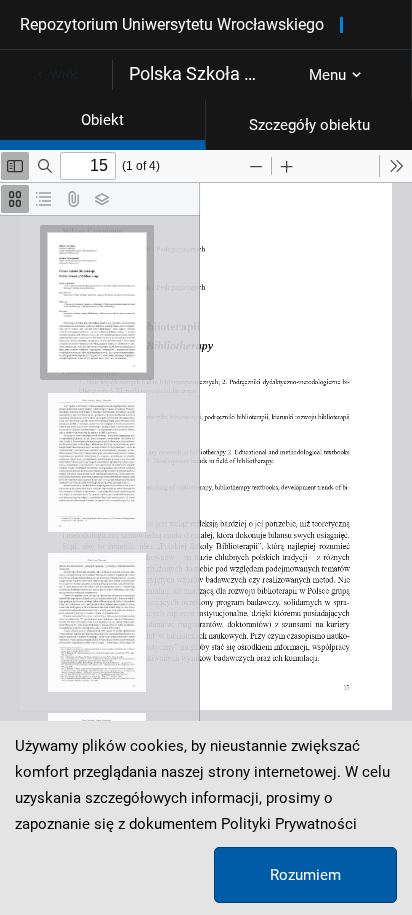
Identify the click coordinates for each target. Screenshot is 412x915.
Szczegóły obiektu (309, 125)
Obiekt (102, 120)
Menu (327, 75)
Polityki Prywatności (289, 824)
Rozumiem (305, 875)
